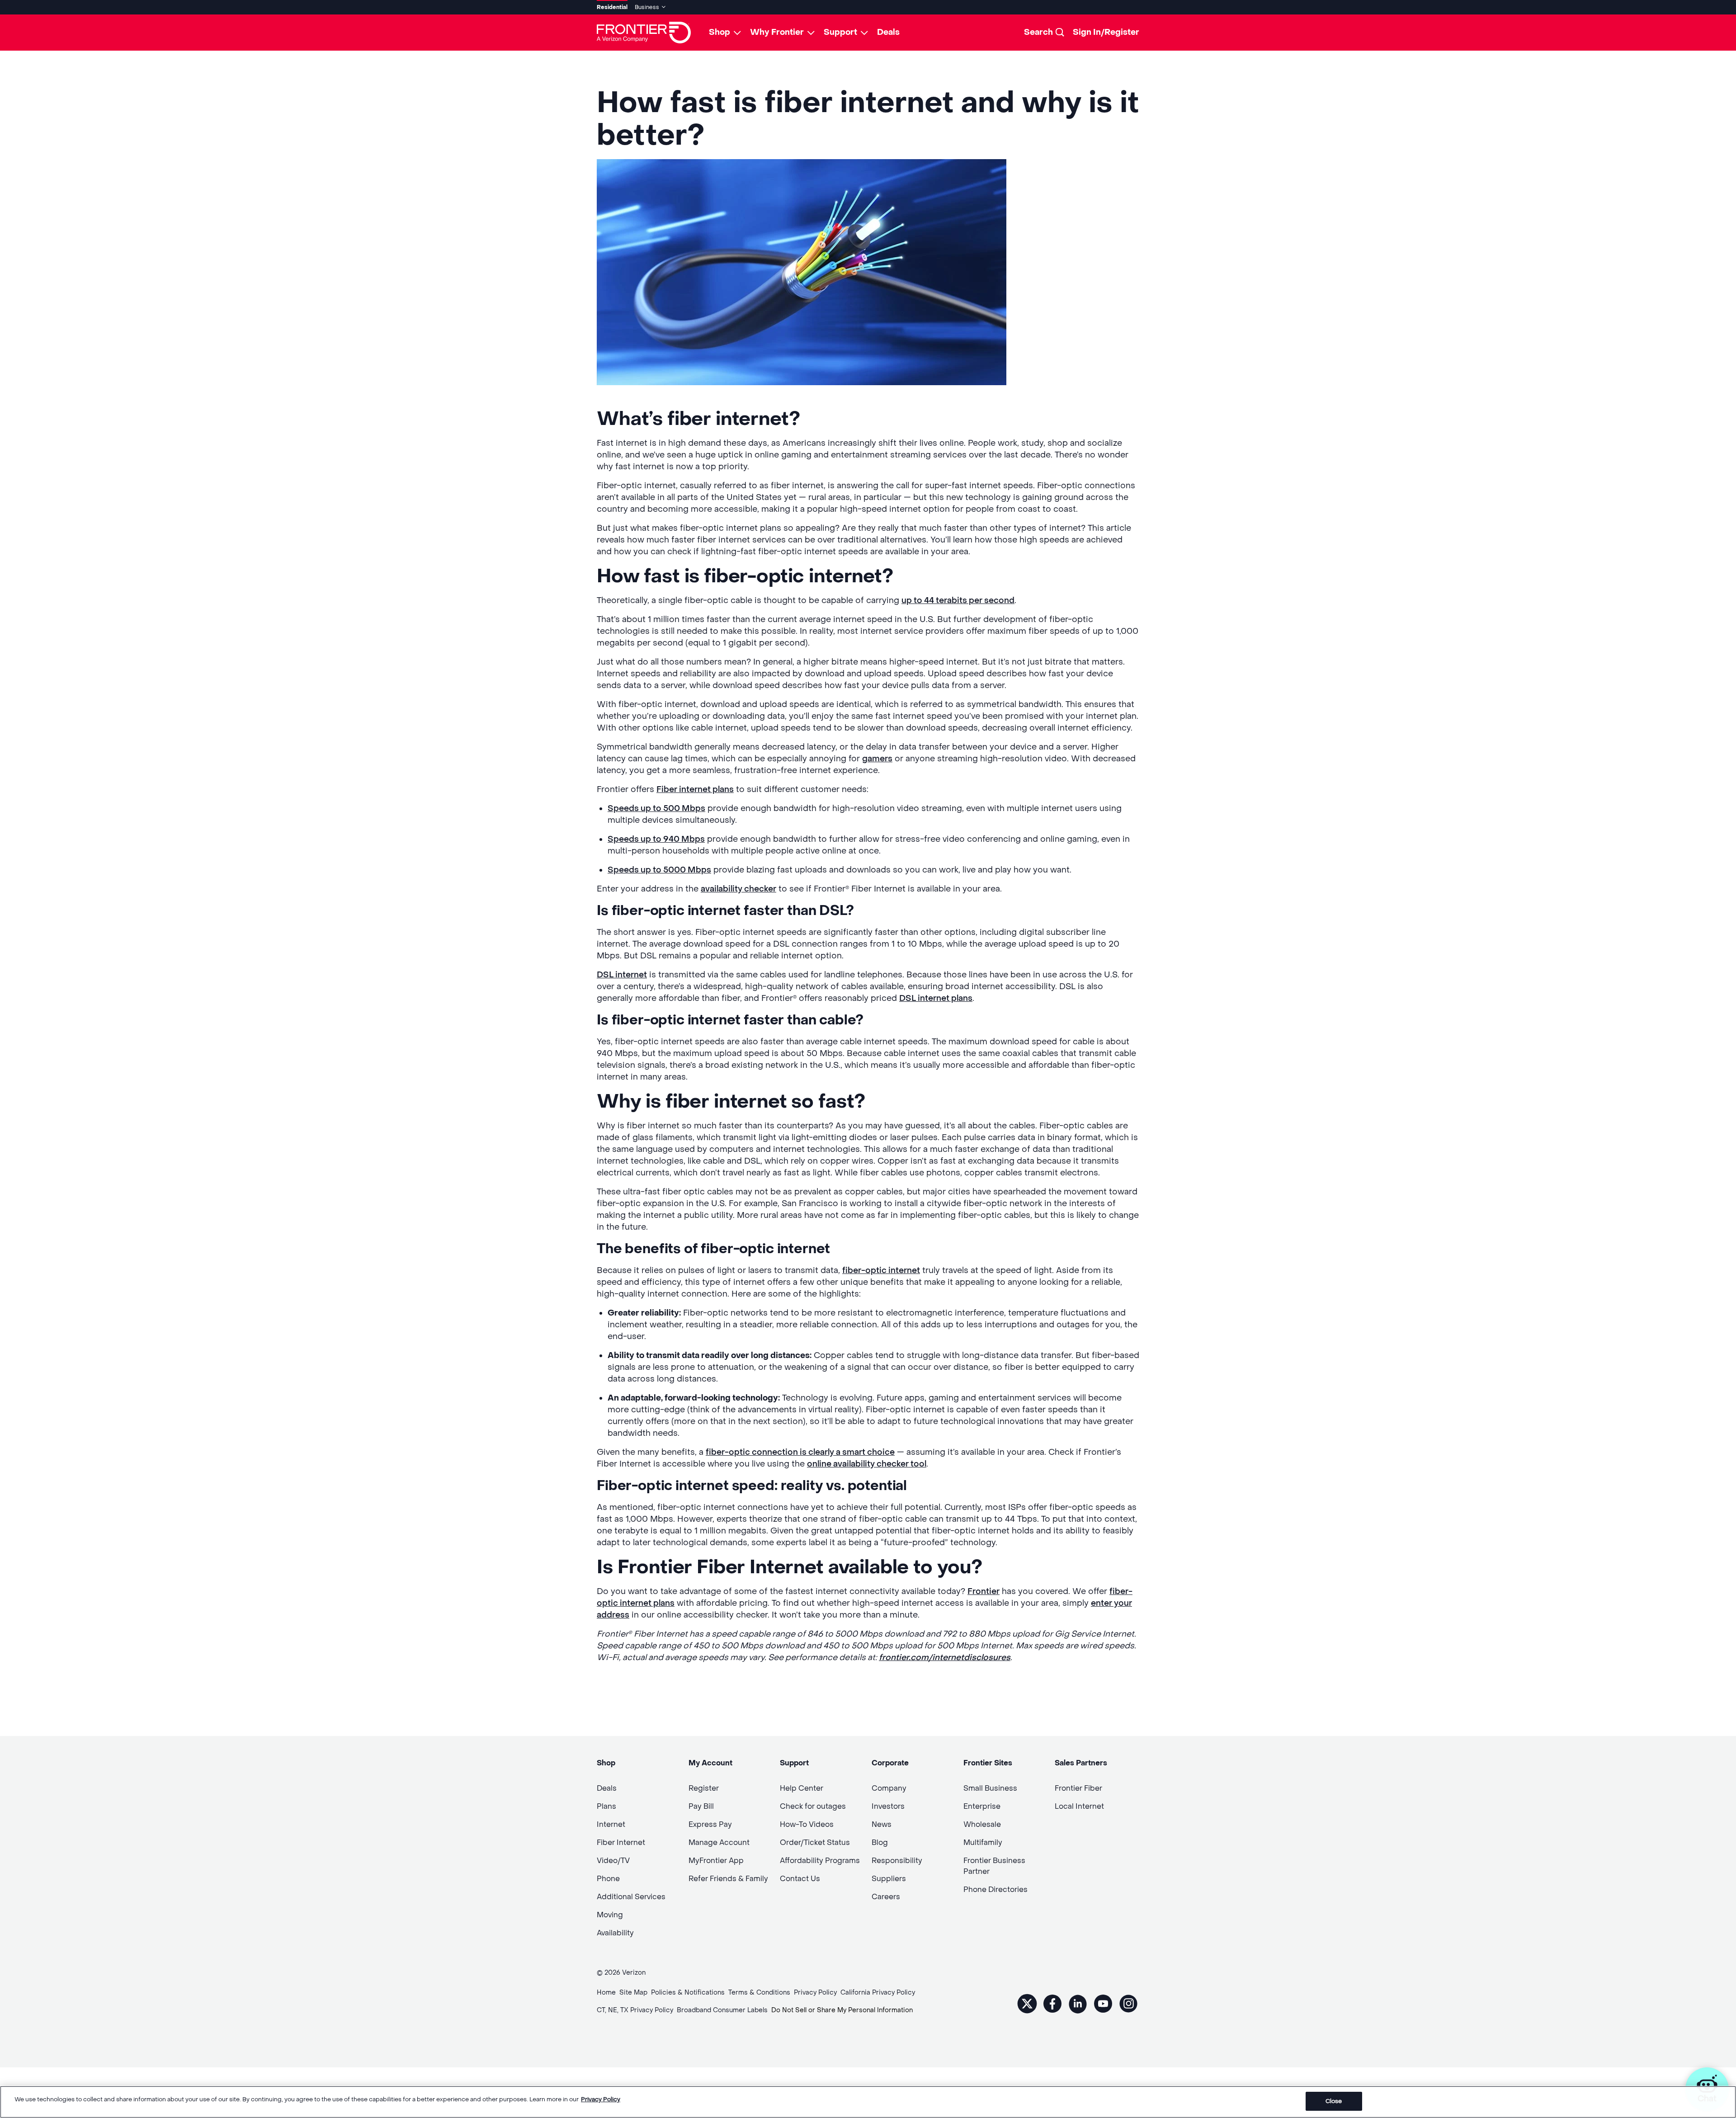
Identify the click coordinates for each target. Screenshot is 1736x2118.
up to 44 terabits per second (958, 601)
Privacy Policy (601, 2099)
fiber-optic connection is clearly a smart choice (800, 1452)
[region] (868, 2102)
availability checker (738, 889)
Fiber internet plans (695, 790)
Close (1334, 2101)
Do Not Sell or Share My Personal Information (842, 2010)
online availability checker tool (867, 1464)
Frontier (984, 1592)
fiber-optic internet (881, 1271)
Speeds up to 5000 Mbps (659, 870)
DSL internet (622, 975)
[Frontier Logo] (644, 33)
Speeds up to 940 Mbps (656, 839)
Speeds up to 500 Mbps (656, 809)
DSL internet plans (936, 998)
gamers (877, 759)
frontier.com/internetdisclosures (945, 1658)
